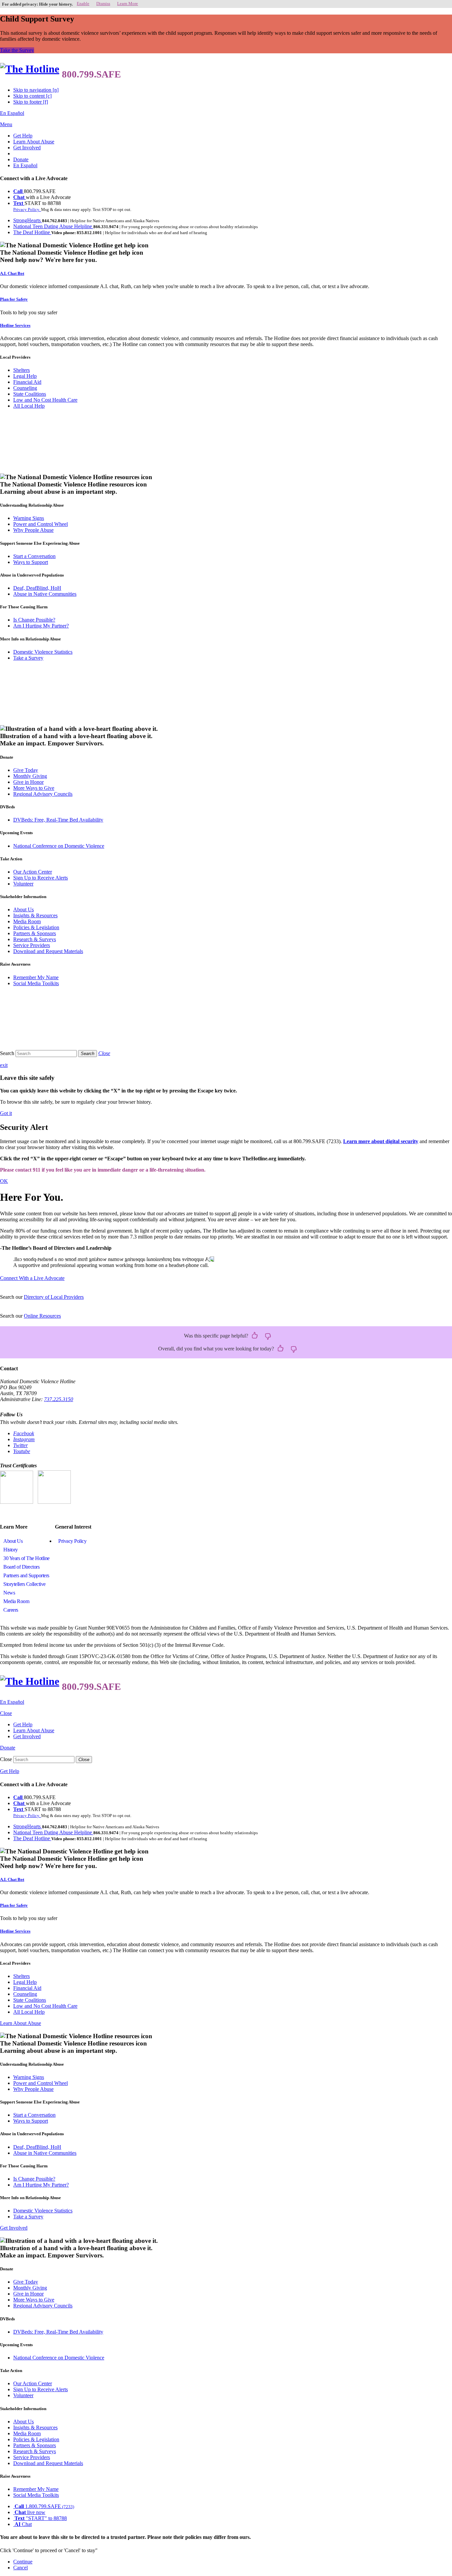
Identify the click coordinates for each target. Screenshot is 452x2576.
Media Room (27, 921)
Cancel (21, 2568)
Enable (83, 3)
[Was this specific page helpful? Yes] (255, 1336)
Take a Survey (28, 658)
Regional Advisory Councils (43, 794)
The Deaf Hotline (32, 232)
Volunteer (23, 884)
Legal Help (25, 376)
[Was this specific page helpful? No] (268, 1336)
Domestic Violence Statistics (43, 652)
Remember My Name (36, 977)
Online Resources (42, 1316)
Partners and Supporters (26, 1575)
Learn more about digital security (381, 1141)
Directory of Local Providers (54, 1297)
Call (19, 191)
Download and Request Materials (48, 951)
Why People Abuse (33, 530)
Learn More (128, 3)
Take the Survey (17, 50)
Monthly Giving (30, 776)
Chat (20, 197)
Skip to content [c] (32, 96)
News (9, 1593)
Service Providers (32, 945)
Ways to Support (31, 562)
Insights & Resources (35, 915)
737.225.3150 (59, 1399)
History (11, 1550)
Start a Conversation (34, 556)
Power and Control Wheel (41, 524)
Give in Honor (28, 782)
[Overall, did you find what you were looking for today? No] (294, 1349)
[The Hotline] (30, 69)
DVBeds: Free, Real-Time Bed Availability (58, 820)
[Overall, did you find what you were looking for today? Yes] (281, 1349)
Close (6, 1759)
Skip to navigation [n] (36, 90)
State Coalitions (30, 394)
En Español (12, 113)
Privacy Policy (72, 1541)
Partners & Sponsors (35, 933)
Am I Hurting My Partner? (41, 626)
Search (7, 1053)
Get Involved (27, 148)
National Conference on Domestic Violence (59, 846)
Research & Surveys (35, 939)
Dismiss (103, 3)
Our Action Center (33, 872)
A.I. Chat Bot (12, 273)
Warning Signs (29, 518)
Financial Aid (27, 382)
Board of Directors (21, 1567)
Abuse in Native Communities (45, 594)
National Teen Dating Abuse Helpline (53, 226)
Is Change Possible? (34, 620)
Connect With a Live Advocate (32, 1278)
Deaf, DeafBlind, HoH (37, 588)
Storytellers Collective (24, 1584)
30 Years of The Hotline (26, 1558)
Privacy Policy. (27, 209)
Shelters (22, 370)
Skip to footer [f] (31, 102)
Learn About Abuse (34, 142)
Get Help (23, 136)
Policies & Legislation (36, 927)
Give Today (26, 770)
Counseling (25, 388)
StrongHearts (28, 220)
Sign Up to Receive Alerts (41, 878)
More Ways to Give (34, 788)
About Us (23, 909)
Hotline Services (15, 325)
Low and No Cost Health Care (45, 400)
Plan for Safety (14, 299)
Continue (23, 2562)
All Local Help (29, 406)
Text (19, 203)
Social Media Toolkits (36, 983)
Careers (11, 1610)
